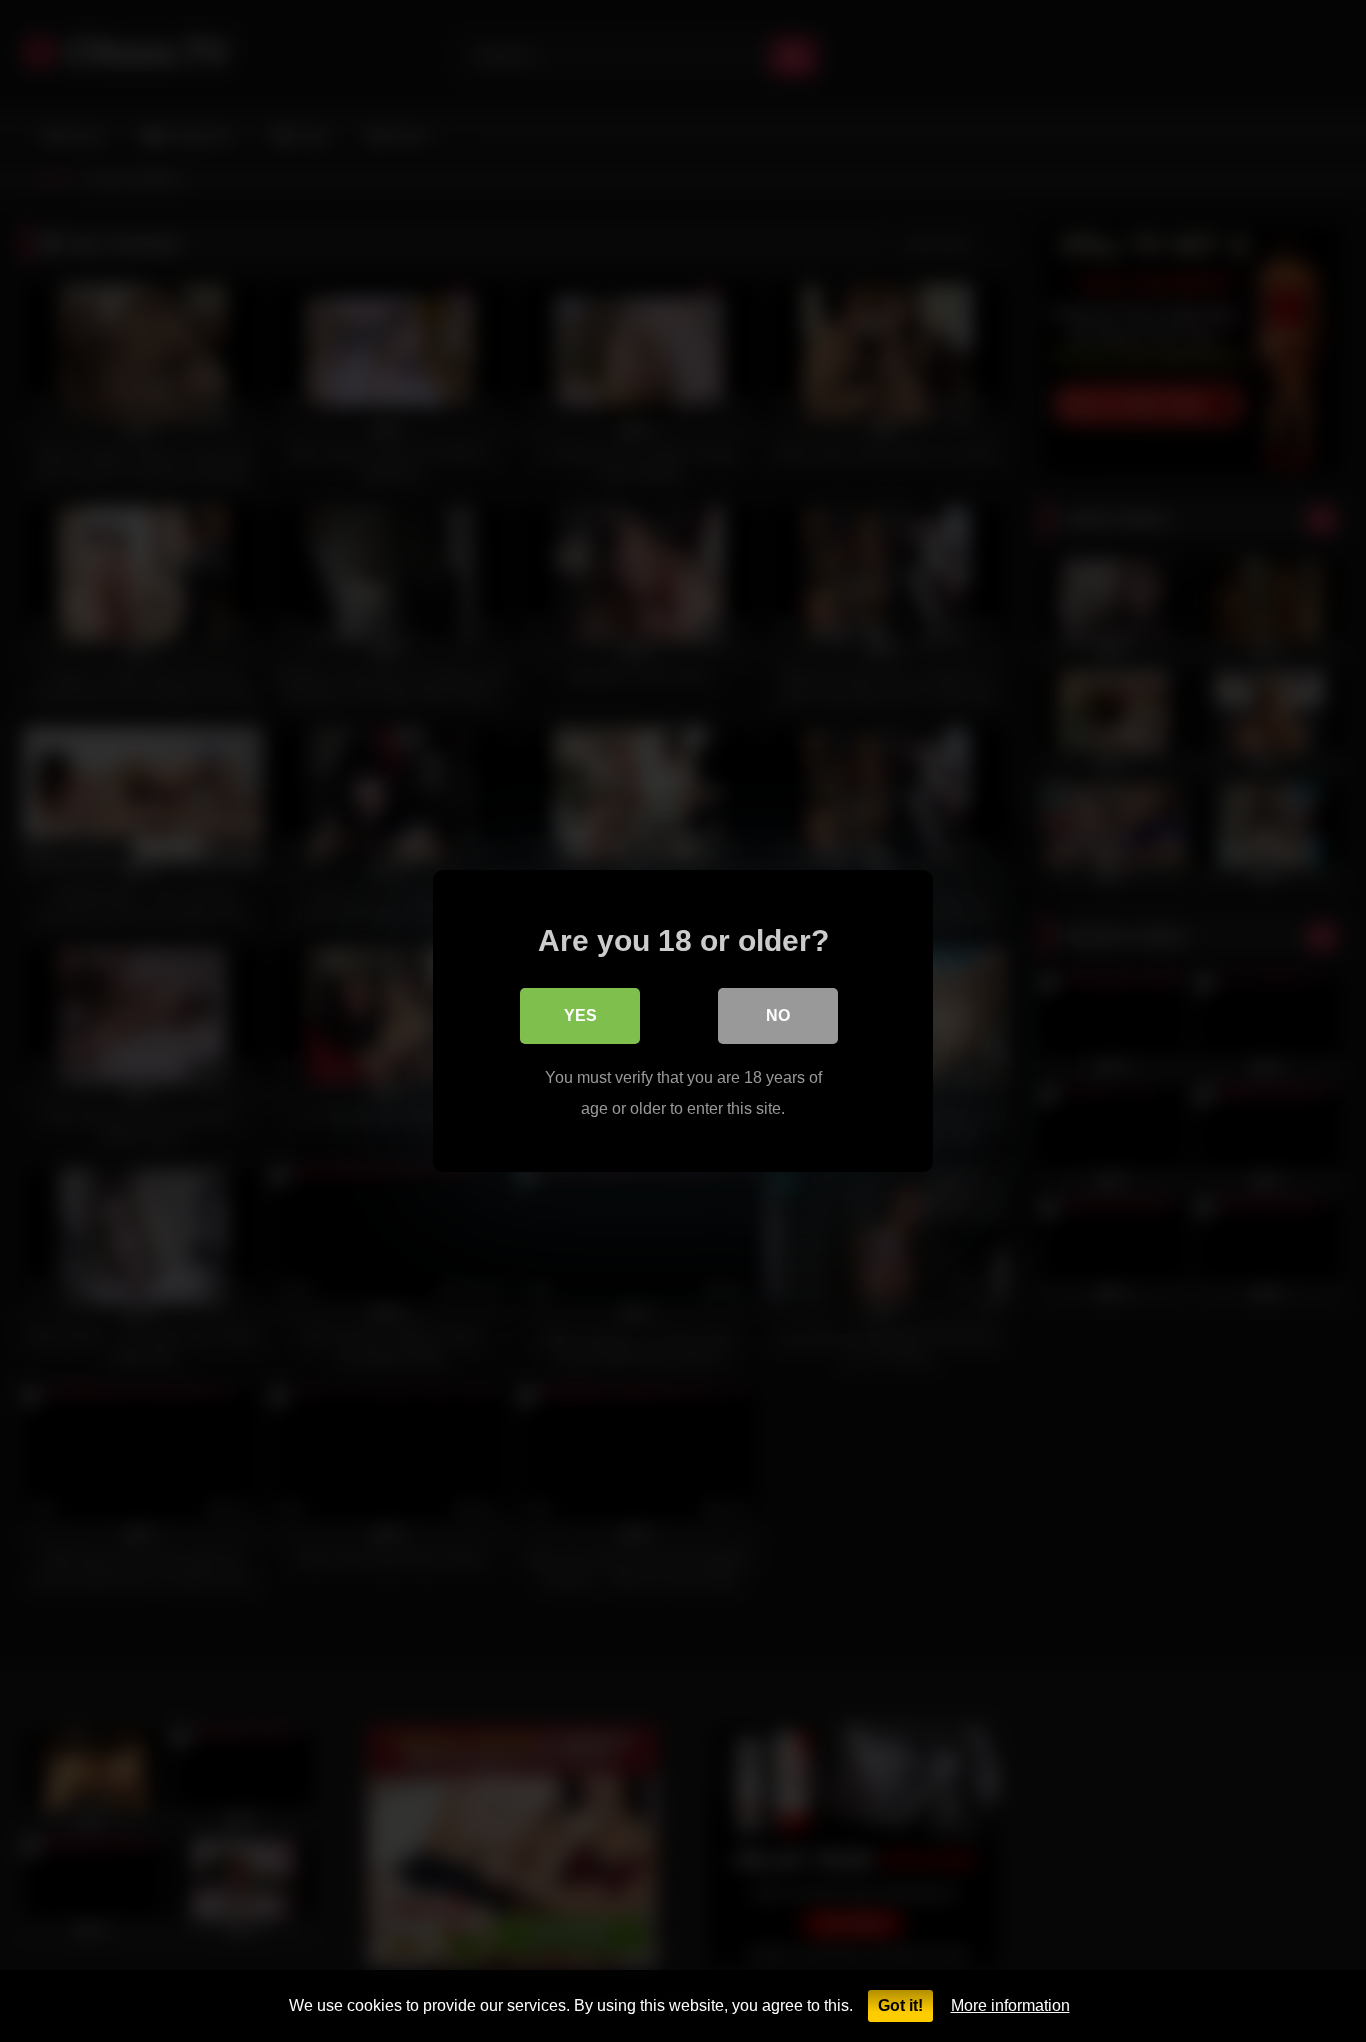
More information (1010, 2005)
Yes (580, 1015)
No (778, 1015)
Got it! (900, 2005)
